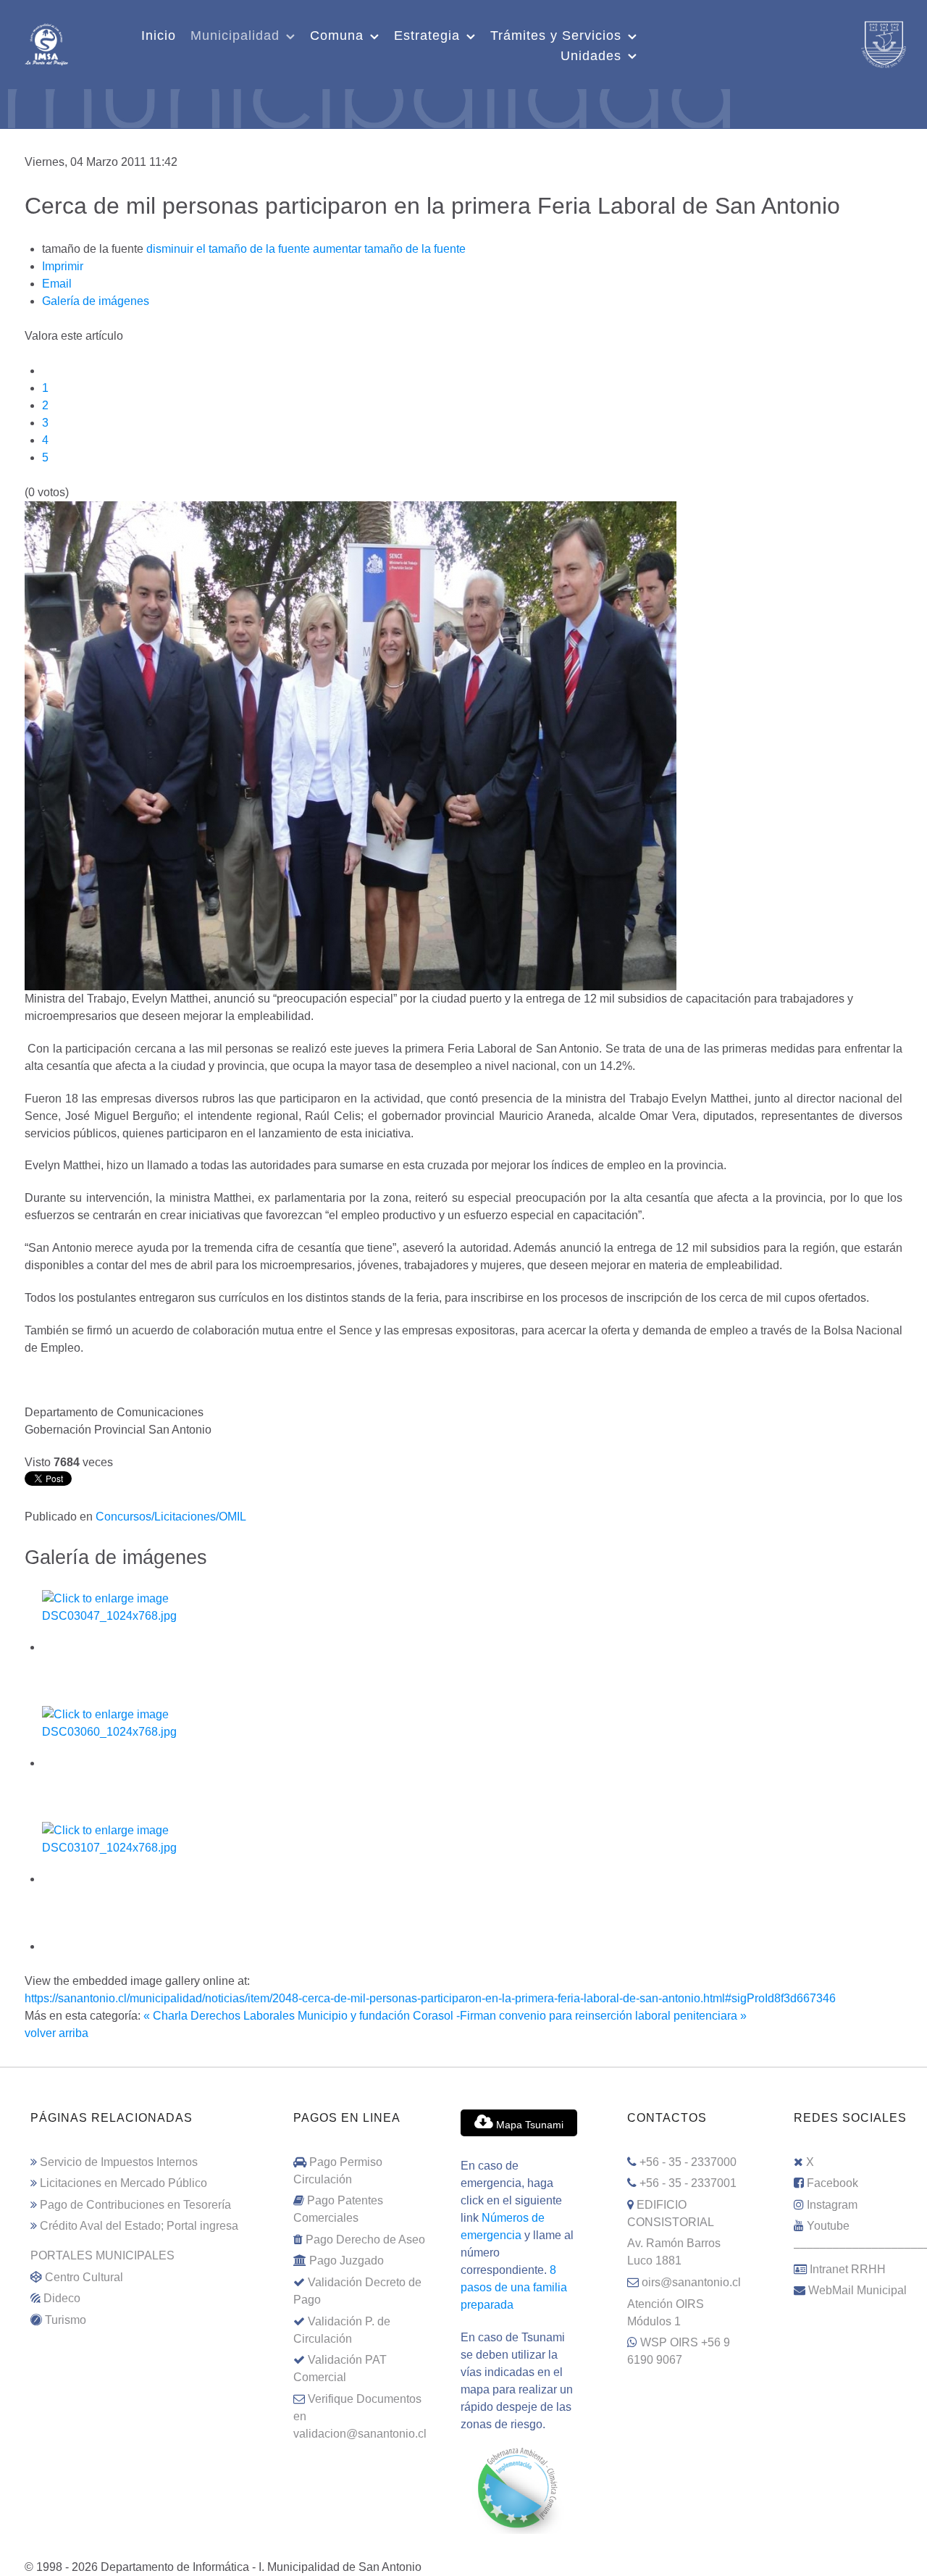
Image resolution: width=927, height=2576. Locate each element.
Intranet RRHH (848, 2269)
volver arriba (56, 2033)
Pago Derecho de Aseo (365, 2240)
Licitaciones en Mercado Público (123, 2183)
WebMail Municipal (857, 2290)
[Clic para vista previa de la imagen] (351, 745)
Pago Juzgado (347, 2261)
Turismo (66, 2320)
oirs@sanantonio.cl (691, 2282)
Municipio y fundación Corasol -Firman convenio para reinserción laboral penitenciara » (522, 2016)
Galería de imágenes (96, 301)
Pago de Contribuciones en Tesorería (135, 2205)
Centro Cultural (84, 2277)
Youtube (828, 2226)
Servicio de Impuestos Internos (119, 2162)
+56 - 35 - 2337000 (688, 2162)
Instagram (832, 2205)
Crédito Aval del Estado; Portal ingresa (139, 2226)
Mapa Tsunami (528, 2125)
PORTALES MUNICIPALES (102, 2255)
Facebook (832, 2183)
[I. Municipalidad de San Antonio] (46, 43)
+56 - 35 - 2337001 (688, 2183)
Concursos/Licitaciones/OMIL (171, 1517)
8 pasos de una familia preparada (514, 2287)
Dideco (62, 2298)
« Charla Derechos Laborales (219, 2016)
